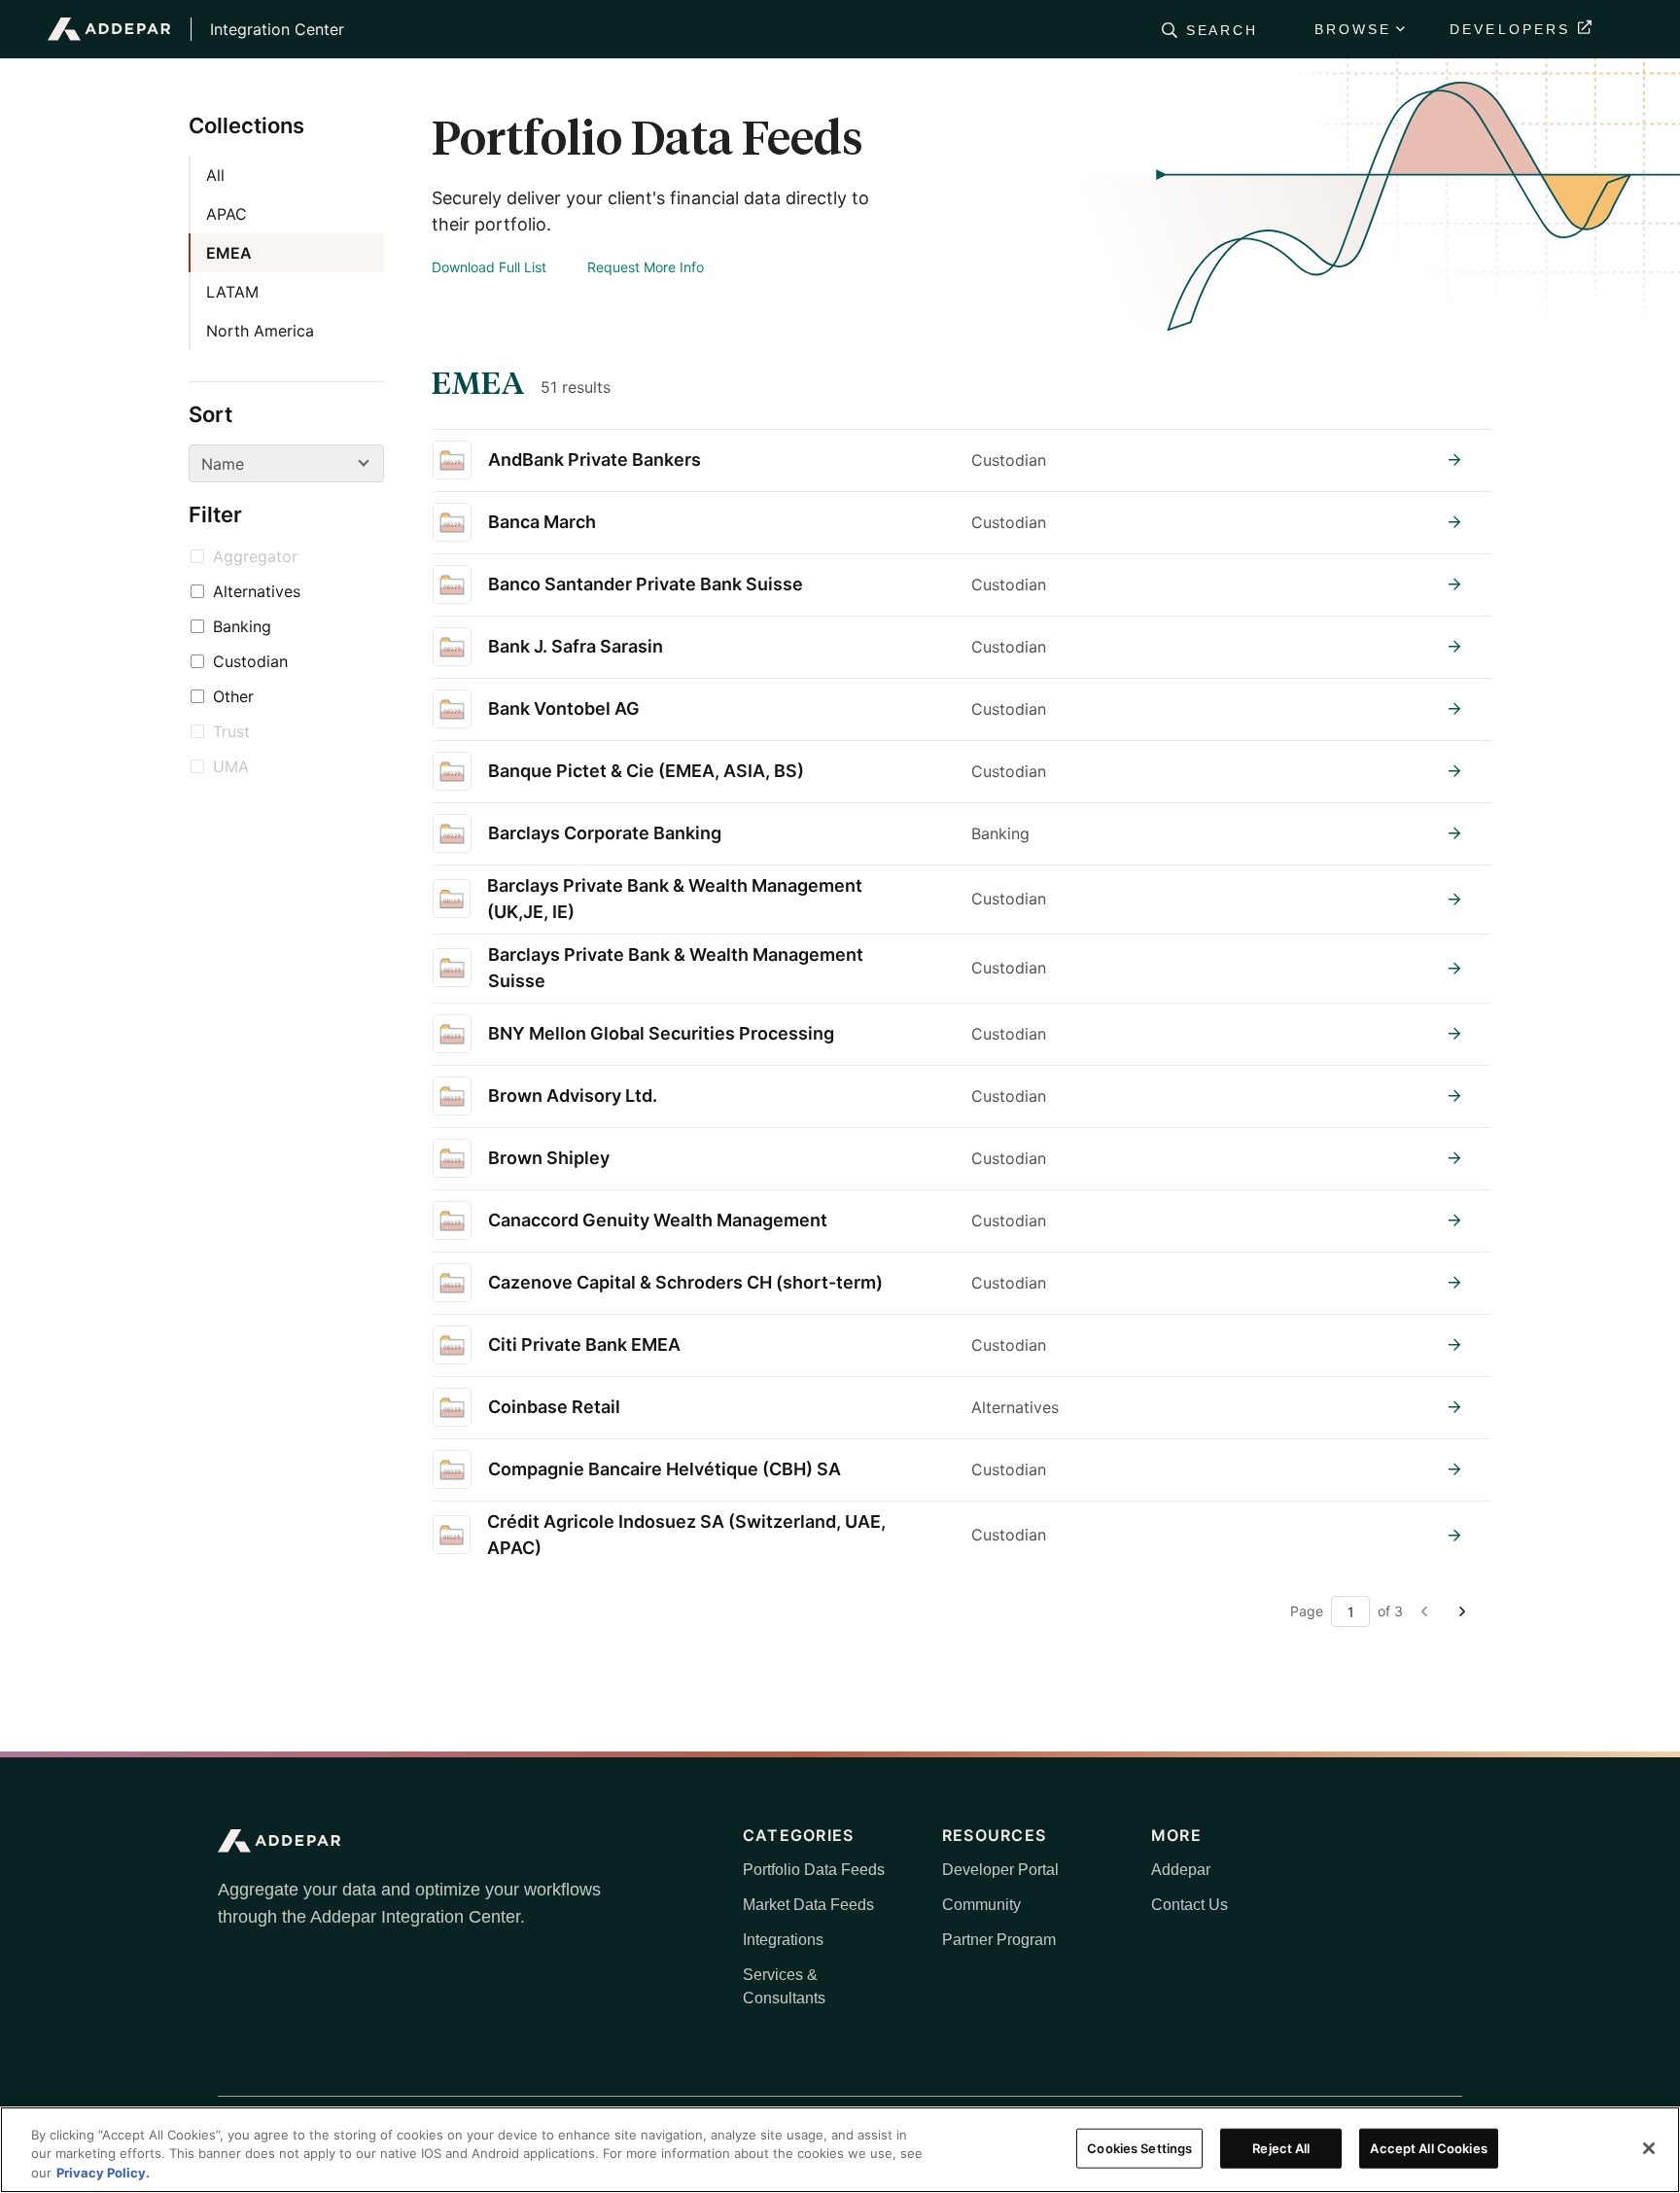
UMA (231, 766)
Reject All (1281, 2147)
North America (260, 331)
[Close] (1649, 2148)
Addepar (1181, 1870)
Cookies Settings (1139, 2147)
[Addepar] (109, 29)
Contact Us (1190, 1905)
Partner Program (999, 1940)
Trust (231, 731)
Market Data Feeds (808, 1905)
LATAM (232, 292)
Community (981, 1905)
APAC (227, 214)
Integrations (783, 1940)
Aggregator (255, 556)
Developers (1510, 29)
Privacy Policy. (103, 2173)
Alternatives (257, 591)
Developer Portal (1000, 1870)
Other (233, 696)
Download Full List (489, 267)
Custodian (250, 661)
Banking (242, 626)
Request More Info (646, 267)
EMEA (229, 253)
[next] (1460, 1611)
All (215, 175)
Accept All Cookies (1428, 2147)
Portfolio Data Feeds (814, 1870)
